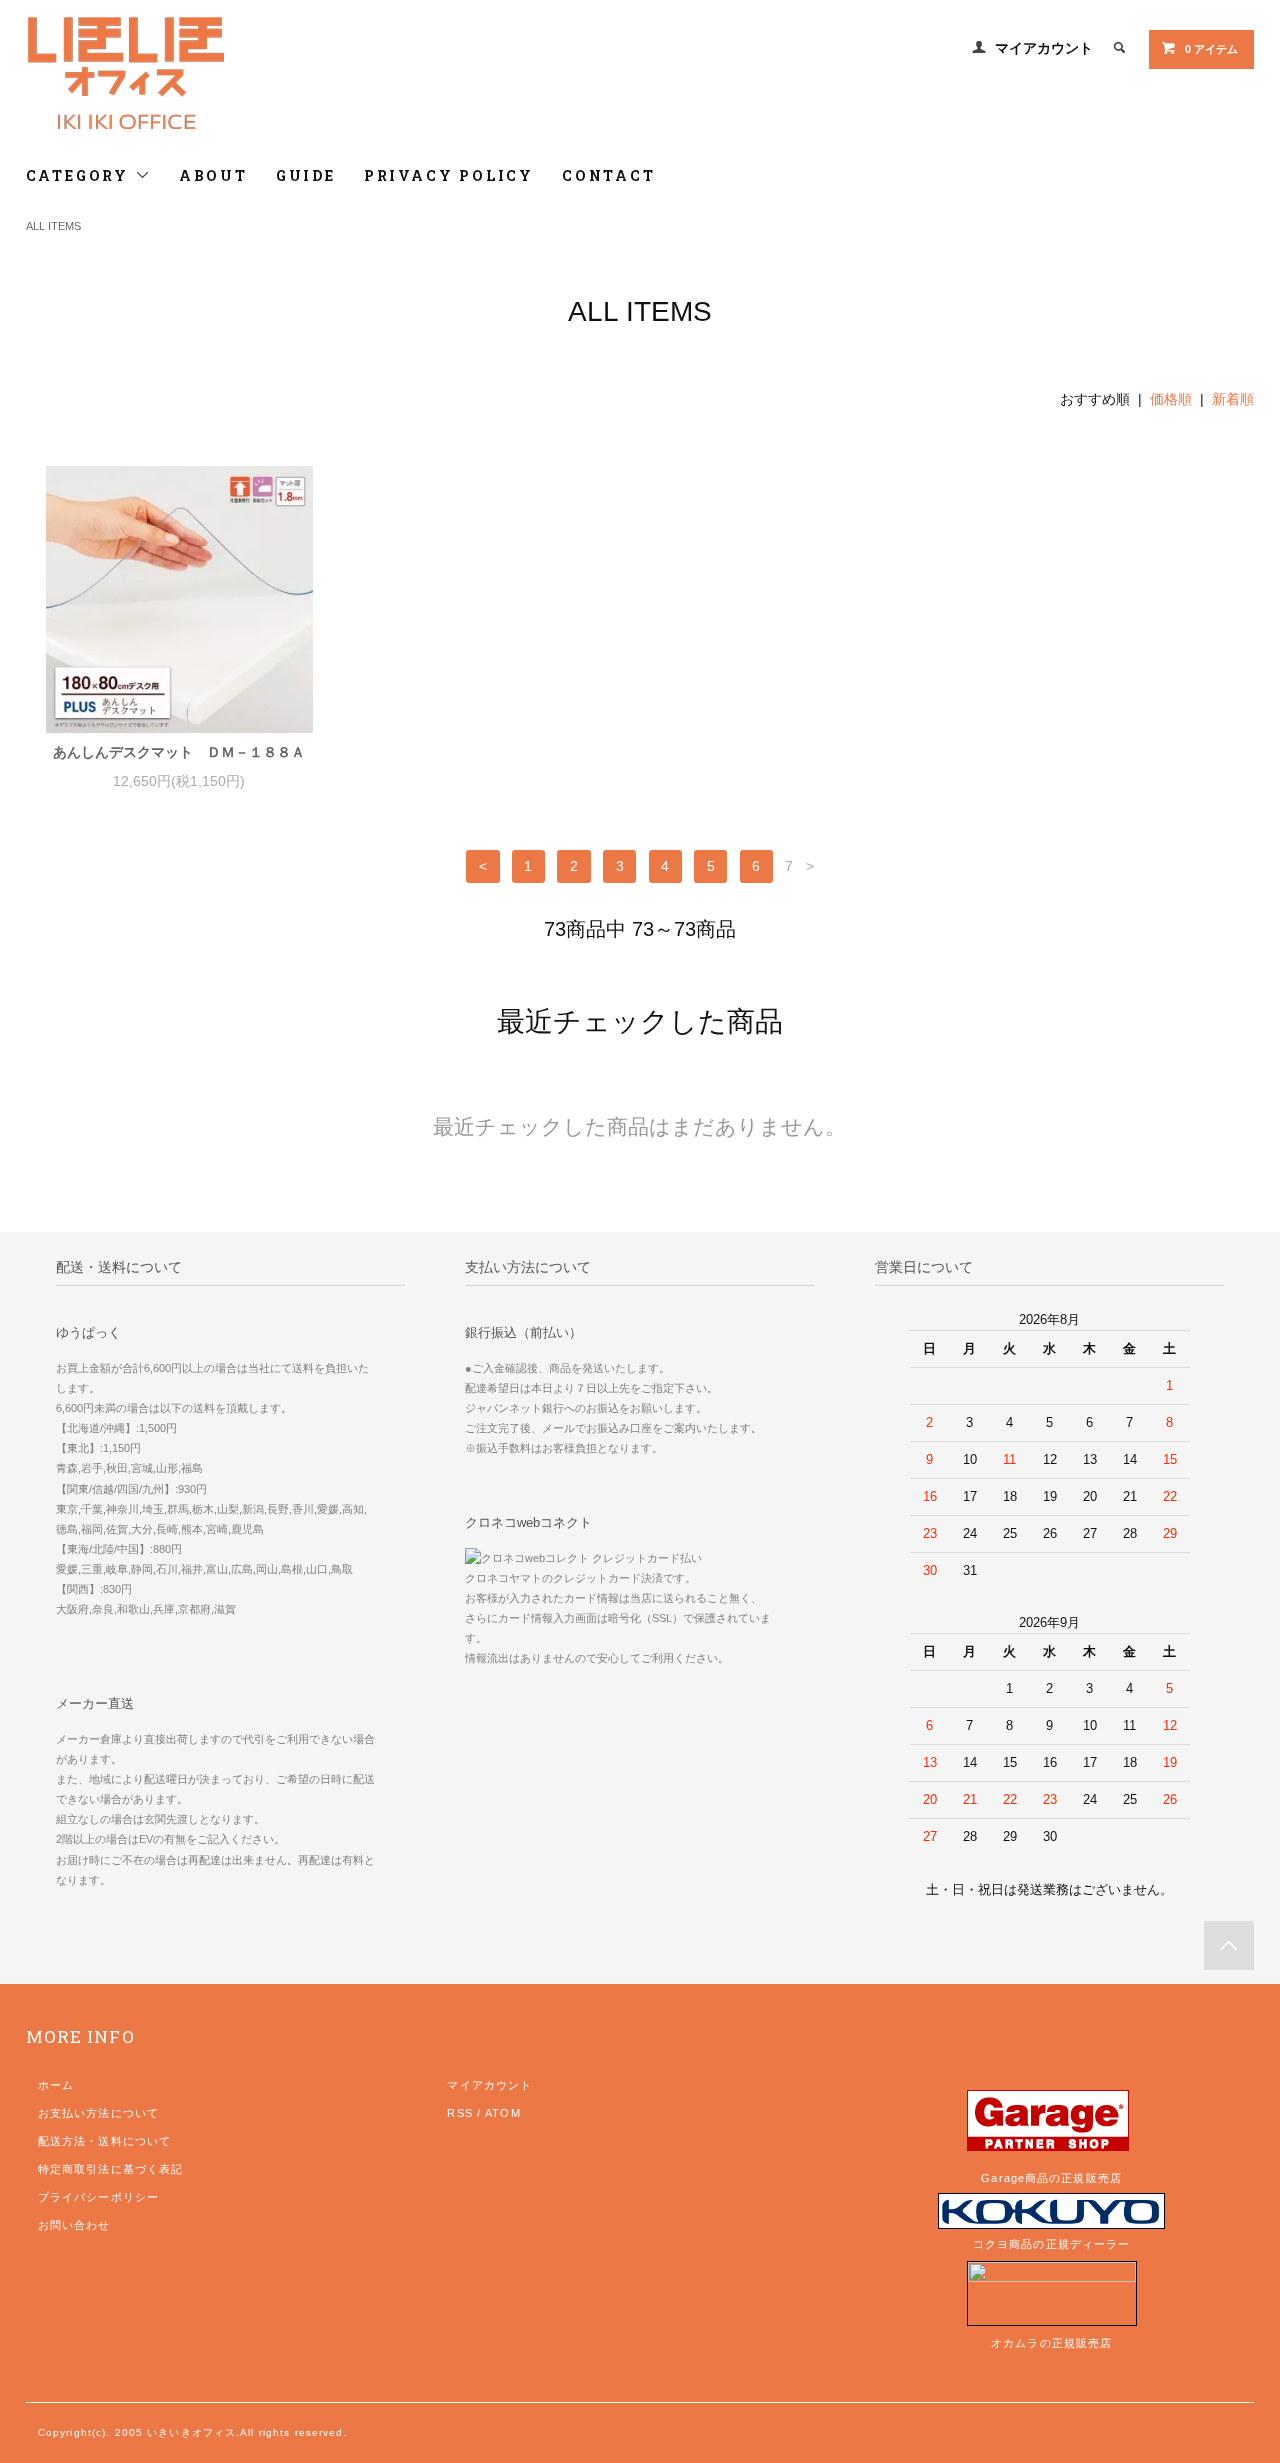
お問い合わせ (74, 2225)
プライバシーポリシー (98, 2197)
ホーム (56, 2085)
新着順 (1233, 399)
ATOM (502, 2113)
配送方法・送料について (104, 2141)
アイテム (1211, 49)
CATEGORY (80, 175)
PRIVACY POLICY (449, 175)
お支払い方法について (98, 2113)
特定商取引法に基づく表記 (110, 2169)
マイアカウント (1044, 48)
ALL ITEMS (53, 226)
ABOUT (213, 175)
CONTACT (609, 175)
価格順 (1171, 399)
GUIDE (306, 175)
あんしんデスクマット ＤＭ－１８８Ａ (179, 752)
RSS (459, 2113)
